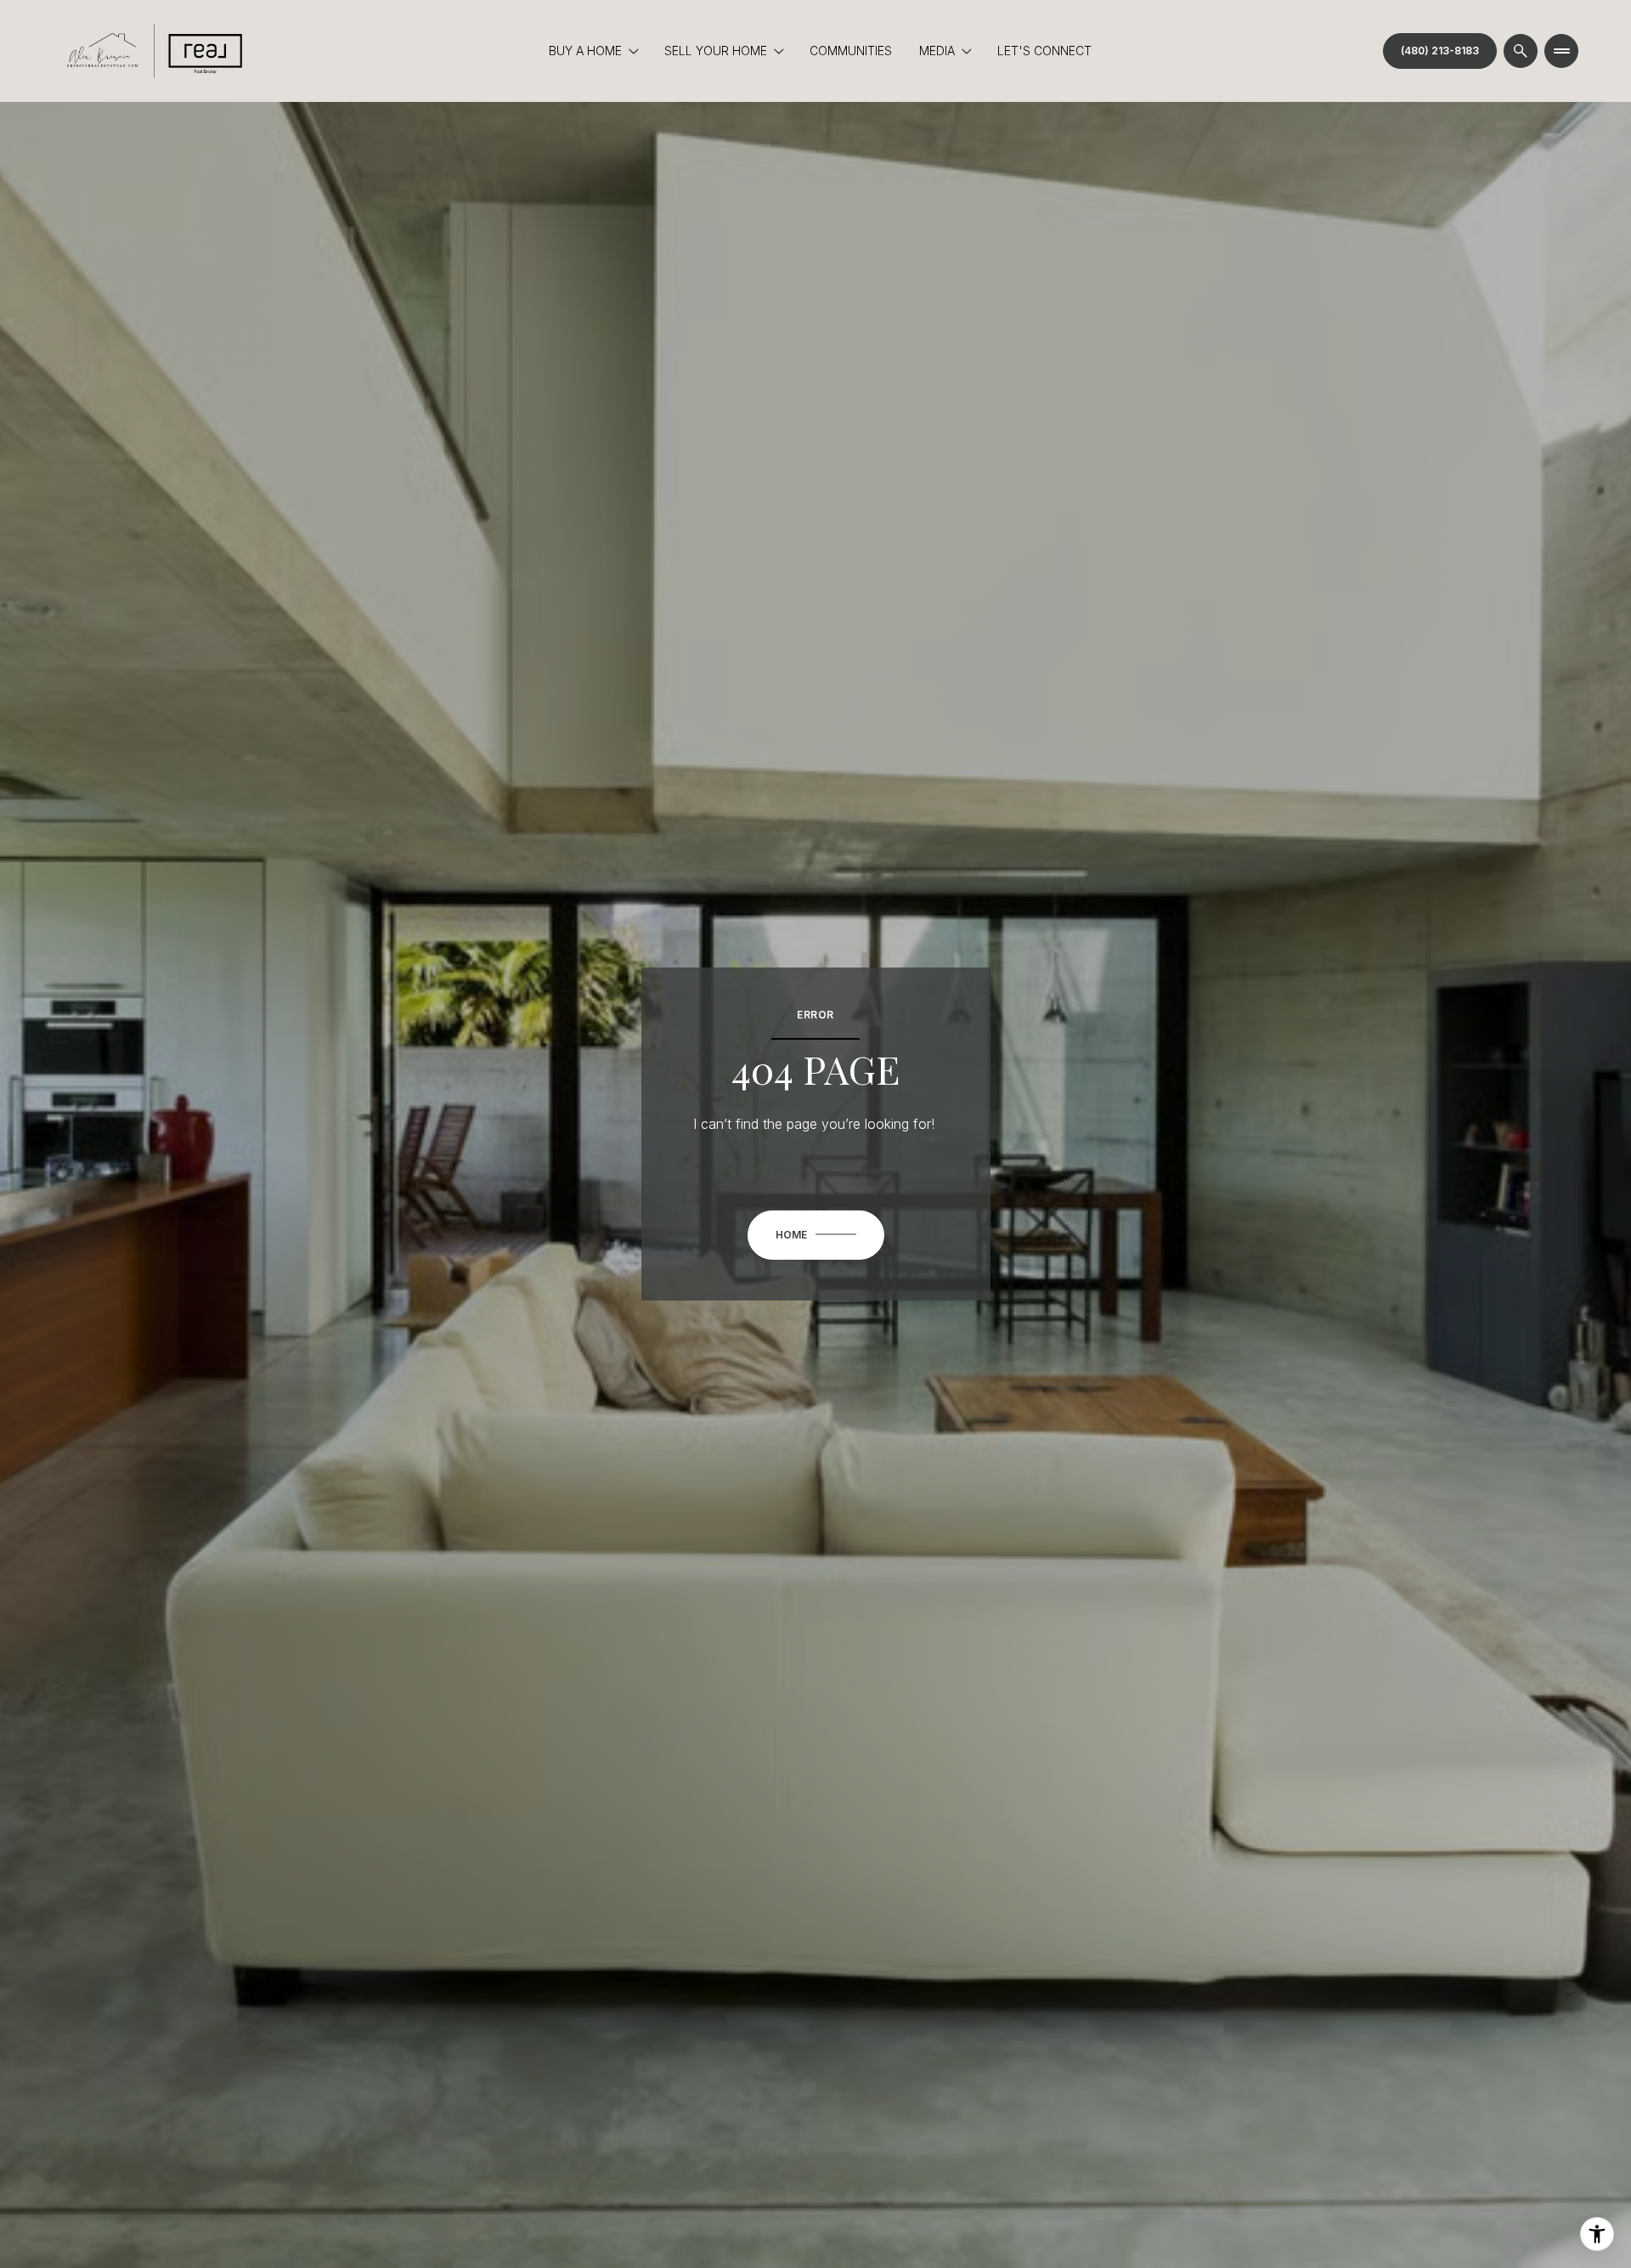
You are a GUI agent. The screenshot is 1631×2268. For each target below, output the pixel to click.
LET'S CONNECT (1044, 51)
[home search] (1521, 51)
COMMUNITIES (851, 51)
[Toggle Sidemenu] (1561, 51)
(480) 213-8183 (1440, 51)
